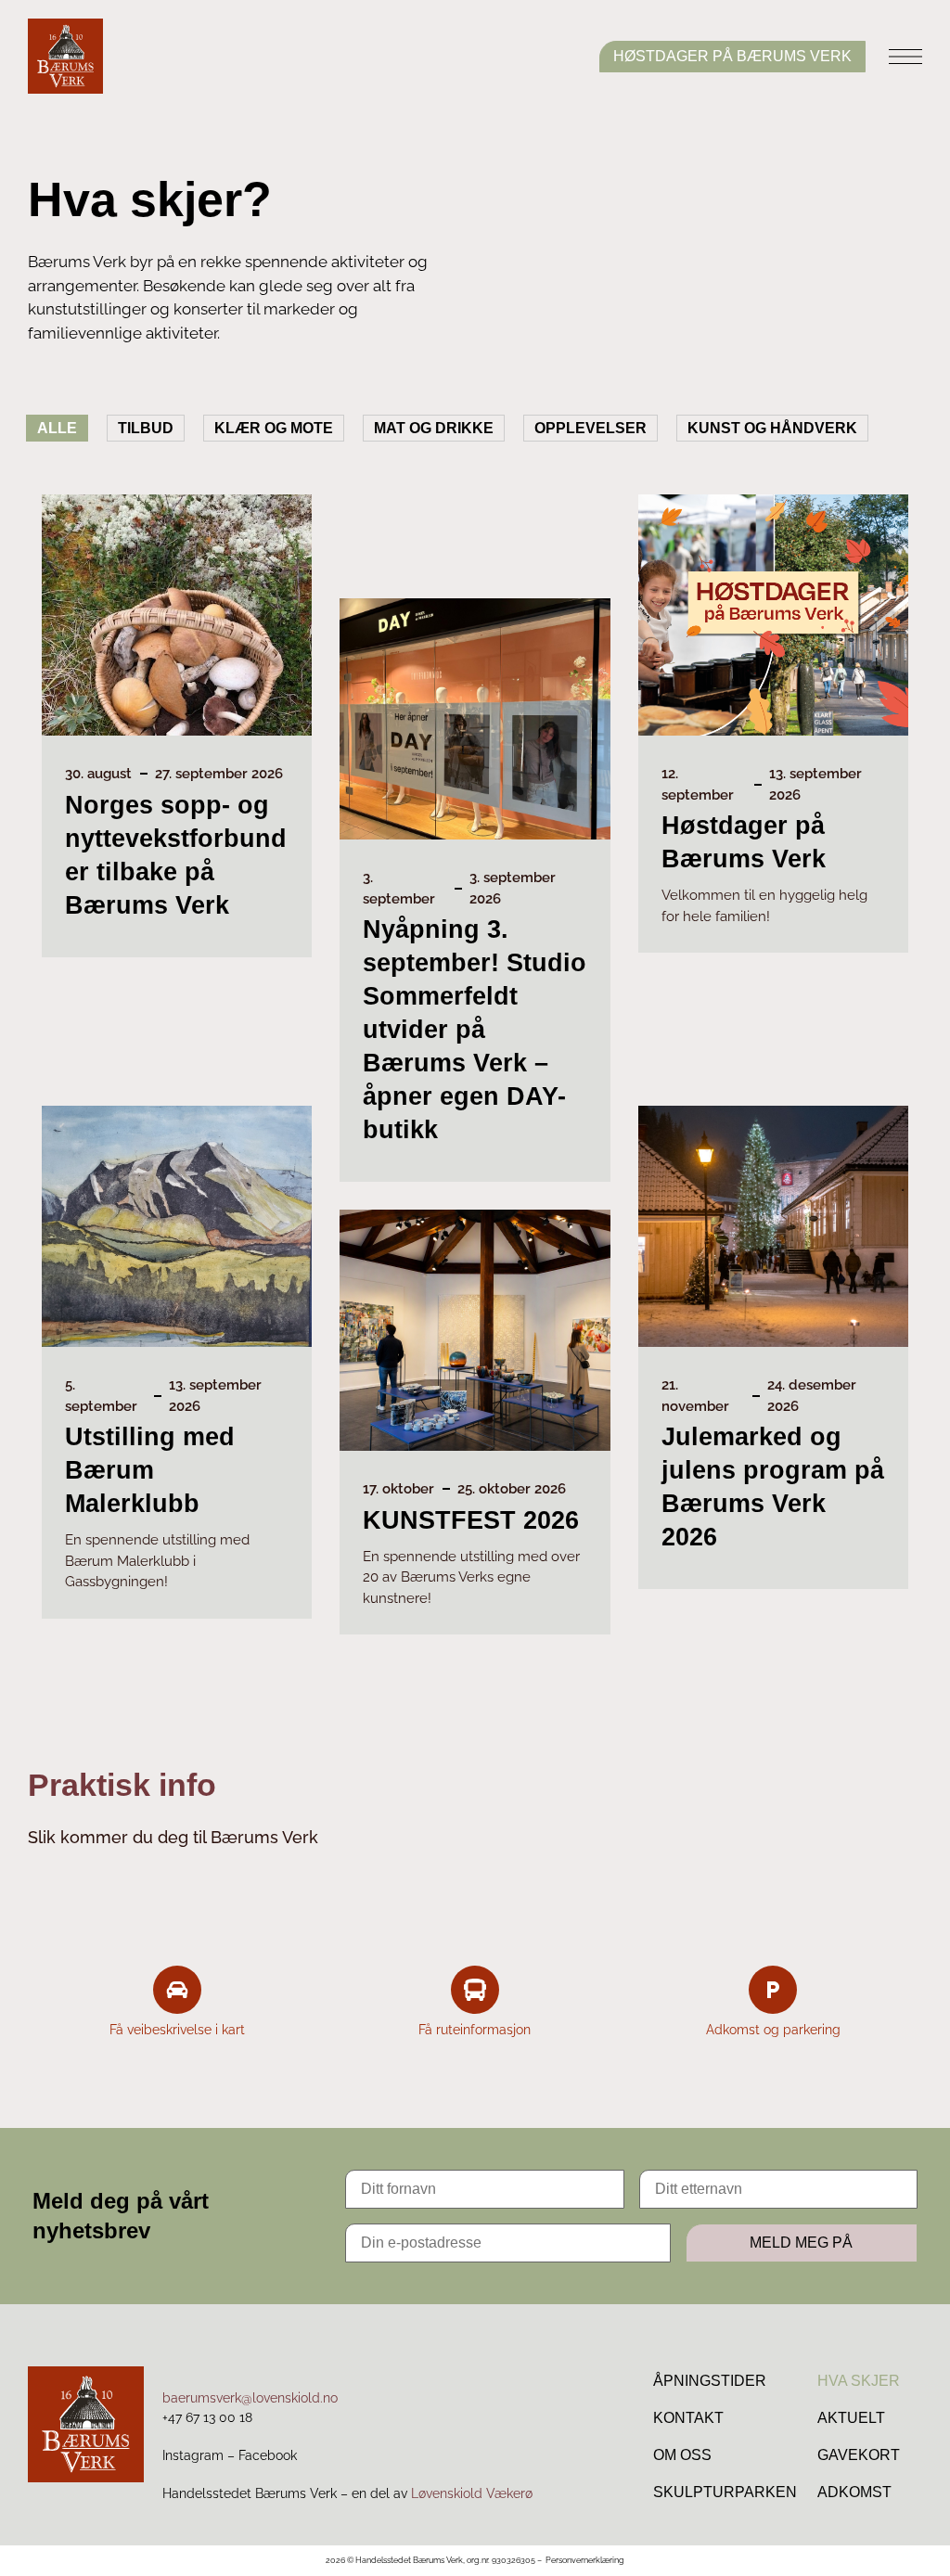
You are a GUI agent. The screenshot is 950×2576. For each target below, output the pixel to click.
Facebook (268, 2455)
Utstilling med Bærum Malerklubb (150, 1470)
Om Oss (682, 2455)
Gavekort (859, 2455)
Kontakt (688, 2418)
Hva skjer (859, 2381)
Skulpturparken (725, 2492)
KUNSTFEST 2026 (471, 1520)
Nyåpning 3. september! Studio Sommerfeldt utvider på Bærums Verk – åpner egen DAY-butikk (475, 1030)
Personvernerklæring (585, 2560)
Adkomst (854, 2492)
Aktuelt (851, 2418)
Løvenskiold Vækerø (472, 2493)
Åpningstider (710, 2381)
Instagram (193, 2455)
